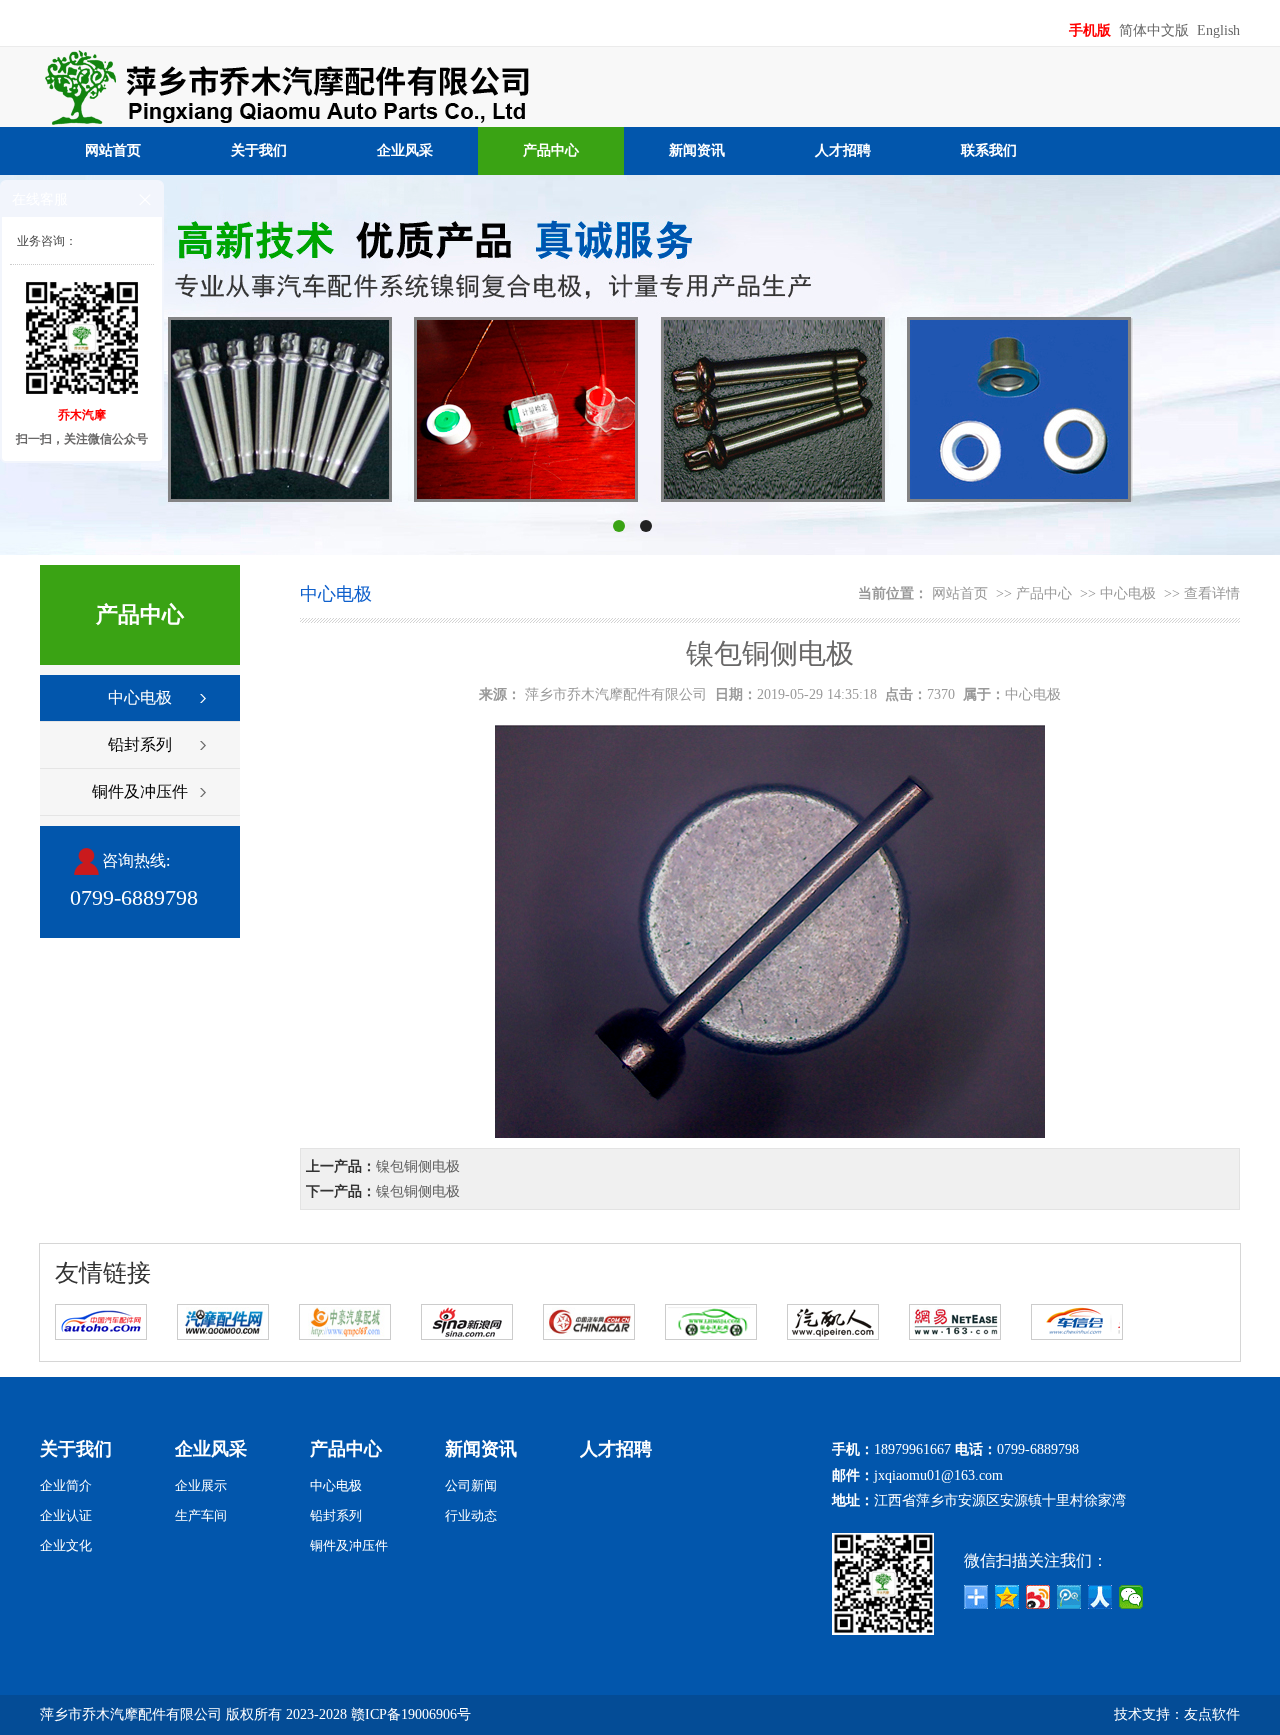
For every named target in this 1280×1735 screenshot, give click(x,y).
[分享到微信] (1131, 1597)
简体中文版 (1156, 30)
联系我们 (989, 150)
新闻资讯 (697, 150)
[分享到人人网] (1100, 1597)
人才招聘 (843, 150)
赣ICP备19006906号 (411, 1714)
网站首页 (113, 150)
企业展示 (201, 1485)
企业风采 (405, 150)
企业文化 (66, 1545)
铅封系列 (140, 744)
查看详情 (1212, 593)
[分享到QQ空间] (1007, 1597)
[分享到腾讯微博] (1069, 1597)
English (1218, 30)
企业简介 (66, 1485)
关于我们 (259, 150)
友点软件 (1212, 1714)
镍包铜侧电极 (418, 1166)
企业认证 (66, 1515)
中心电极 (140, 697)
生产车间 (201, 1515)
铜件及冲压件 (140, 791)
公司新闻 (471, 1485)
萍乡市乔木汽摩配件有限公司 (616, 694)
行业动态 (471, 1515)
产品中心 (551, 150)
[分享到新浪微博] (1038, 1597)
